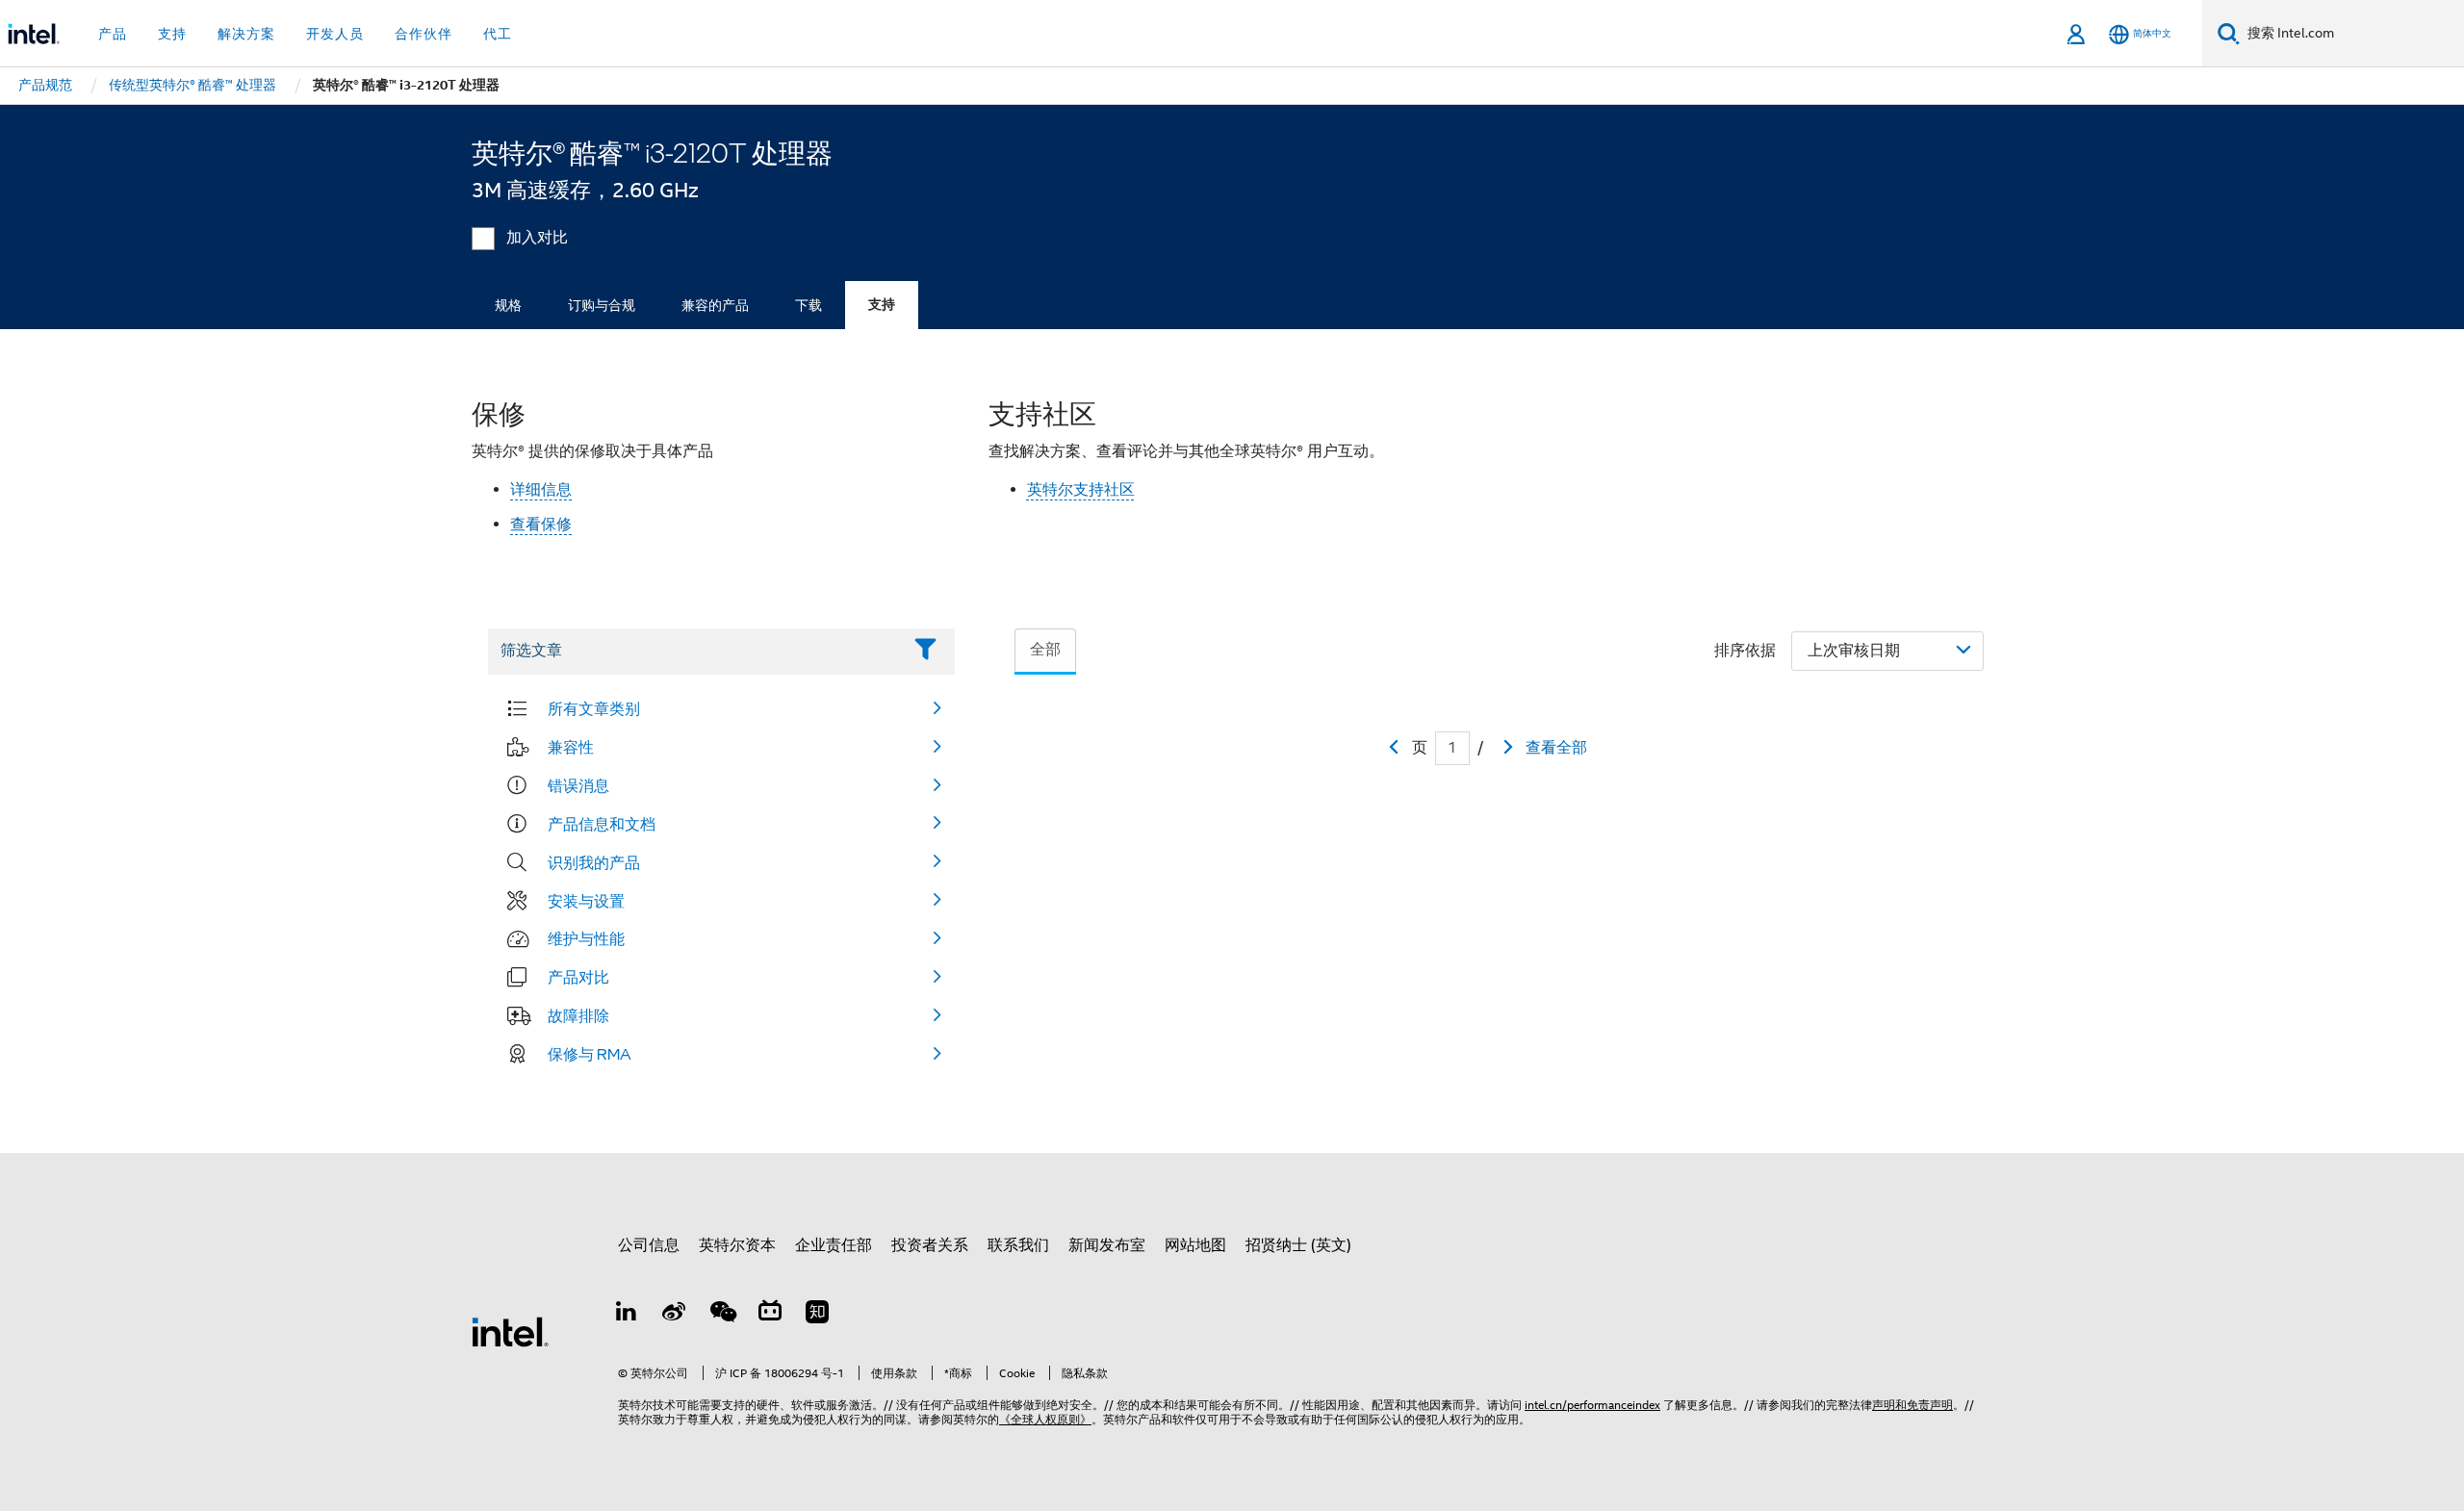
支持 (882, 305)
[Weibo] (675, 1315)
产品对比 (578, 977)
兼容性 (571, 747)
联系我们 (1018, 1245)
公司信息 (649, 1245)
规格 (508, 305)
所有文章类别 (594, 708)
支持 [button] (172, 34)
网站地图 (1195, 1245)
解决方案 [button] (246, 34)
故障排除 (578, 1015)
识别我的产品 (594, 862)
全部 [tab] (1045, 650)
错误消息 (578, 785)
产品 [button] (113, 34)
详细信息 (541, 490)
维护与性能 (586, 938)
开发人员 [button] (335, 34)
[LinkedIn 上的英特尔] (627, 1315)
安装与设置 (586, 901)
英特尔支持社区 (1081, 490)
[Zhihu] (817, 1315)
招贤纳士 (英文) (1298, 1245)
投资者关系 (930, 1245)
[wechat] (722, 1315)
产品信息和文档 (602, 824)
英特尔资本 (737, 1245)
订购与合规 (602, 305)
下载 (808, 305)
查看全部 (1556, 748)
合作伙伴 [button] (423, 34)
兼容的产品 (715, 305)
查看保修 (541, 525)
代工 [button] (498, 34)
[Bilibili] (770, 1315)
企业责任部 (834, 1245)
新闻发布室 (1107, 1245)
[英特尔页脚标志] (510, 1331)
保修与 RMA (590, 1054)
